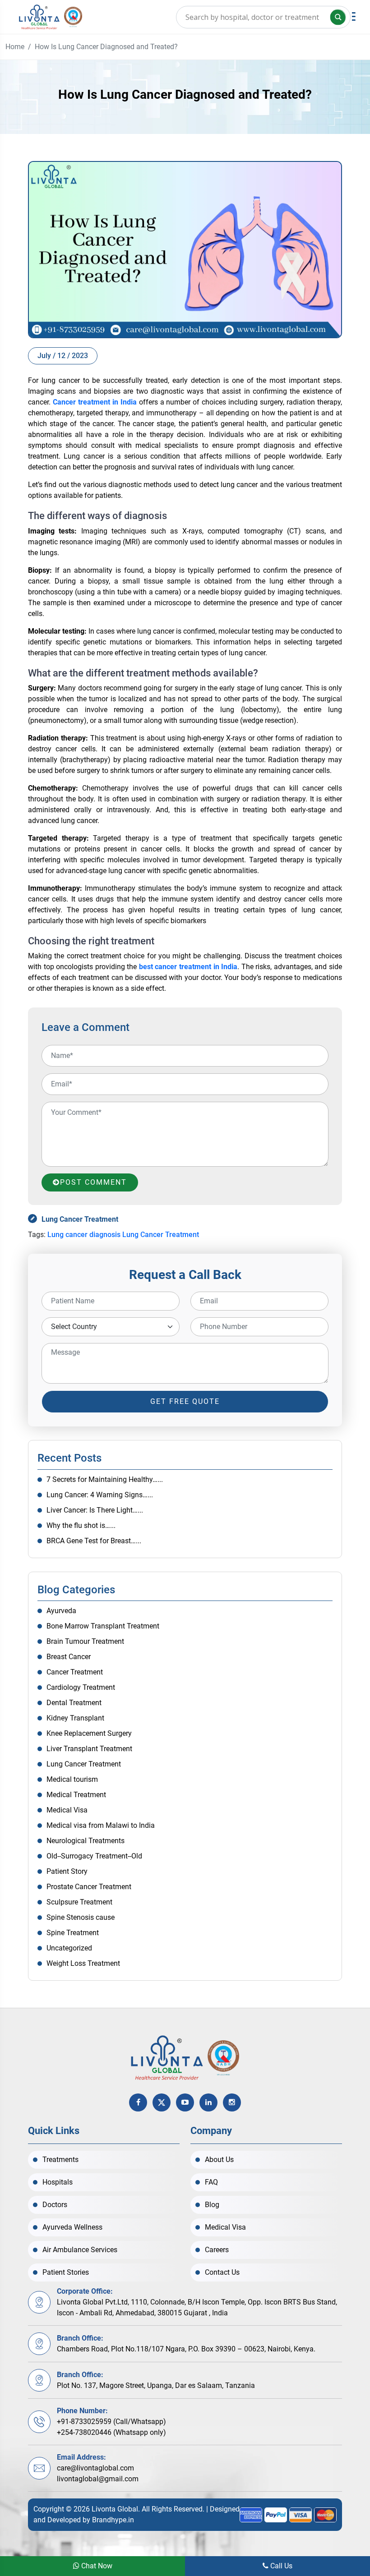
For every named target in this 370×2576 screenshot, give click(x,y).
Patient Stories (66, 2272)
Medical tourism (72, 1779)
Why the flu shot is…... (81, 1525)
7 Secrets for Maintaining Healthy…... (105, 1479)
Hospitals (58, 2182)
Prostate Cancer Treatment (89, 1887)
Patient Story (67, 1871)
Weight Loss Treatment (83, 1963)
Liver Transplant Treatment (89, 1749)
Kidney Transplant (75, 1718)
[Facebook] (138, 2102)
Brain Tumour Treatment (85, 1641)
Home (15, 47)
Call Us (280, 2566)
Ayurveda (61, 1611)
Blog (212, 2205)
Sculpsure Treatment (79, 1902)
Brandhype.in (113, 2520)
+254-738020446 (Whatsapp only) (111, 2432)
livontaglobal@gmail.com (98, 2479)
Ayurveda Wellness (72, 2227)
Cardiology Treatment (81, 1687)
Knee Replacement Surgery (89, 1733)
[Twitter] (162, 2102)
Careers (217, 2250)
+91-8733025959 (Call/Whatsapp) (111, 2422)
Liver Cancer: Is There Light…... (95, 1510)
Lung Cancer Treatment (80, 1219)
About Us (219, 2160)
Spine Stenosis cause (81, 1917)
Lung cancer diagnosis (84, 1235)
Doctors (55, 2205)
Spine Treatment (73, 1933)
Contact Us (222, 2272)
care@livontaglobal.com (95, 2468)
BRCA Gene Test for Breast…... (94, 1541)
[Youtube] (185, 2102)
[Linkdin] (208, 2102)
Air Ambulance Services (80, 2250)
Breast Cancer (69, 1657)
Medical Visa (67, 1810)
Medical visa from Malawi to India (101, 1825)
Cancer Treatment (75, 1672)
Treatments (60, 2160)
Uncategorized (69, 1948)
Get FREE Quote (185, 1401)
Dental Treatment (74, 1703)
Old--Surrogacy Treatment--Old (94, 1856)
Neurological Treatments (86, 1841)
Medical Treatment (76, 1795)
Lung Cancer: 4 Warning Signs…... (100, 1495)
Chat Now (96, 2566)
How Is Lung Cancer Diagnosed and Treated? (106, 47)
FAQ (211, 2182)
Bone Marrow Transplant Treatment (103, 1626)
